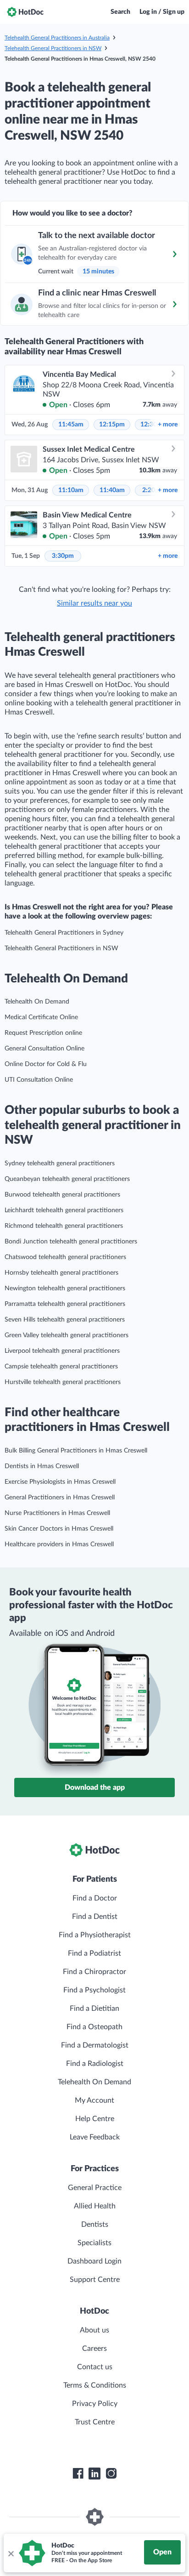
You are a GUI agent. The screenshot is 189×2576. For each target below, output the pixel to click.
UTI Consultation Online (39, 1080)
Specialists (94, 2243)
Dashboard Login (94, 2261)
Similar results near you (94, 603)
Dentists (95, 2224)
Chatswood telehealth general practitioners (65, 1257)
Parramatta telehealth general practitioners (65, 1304)
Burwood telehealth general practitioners (62, 1195)
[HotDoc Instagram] (111, 2474)
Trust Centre (95, 2422)
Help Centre (95, 2119)
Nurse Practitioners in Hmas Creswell (57, 1513)
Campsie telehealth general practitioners (61, 1367)
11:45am (71, 425)
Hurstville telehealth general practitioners (63, 1382)
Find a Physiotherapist (95, 1935)
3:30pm (63, 556)
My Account (94, 2100)
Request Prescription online (43, 1033)
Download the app (95, 1787)
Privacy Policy (95, 2404)
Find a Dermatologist (95, 2045)
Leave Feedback (95, 2137)
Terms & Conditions (95, 2385)
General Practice (95, 2188)
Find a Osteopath (94, 2027)
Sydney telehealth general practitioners (60, 1163)
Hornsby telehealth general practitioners (61, 1273)
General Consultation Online (44, 1049)
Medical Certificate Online (41, 1017)
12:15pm (112, 425)
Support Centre (95, 2280)
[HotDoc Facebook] (78, 2474)
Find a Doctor (95, 1898)
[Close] (11, 2553)
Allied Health (95, 2206)
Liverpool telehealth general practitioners (62, 1351)
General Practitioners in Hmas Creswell (60, 1498)
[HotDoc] (25, 12)
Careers (94, 2349)
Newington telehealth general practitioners (65, 1288)
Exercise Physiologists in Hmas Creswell (60, 1482)
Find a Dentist (95, 1917)
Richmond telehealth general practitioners (64, 1226)
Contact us (95, 2367)
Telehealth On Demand (37, 1002)
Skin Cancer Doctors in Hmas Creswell (59, 1529)
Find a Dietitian (94, 2009)
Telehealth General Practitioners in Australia (57, 38)
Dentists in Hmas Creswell (42, 1466)
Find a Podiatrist (94, 1953)
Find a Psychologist (94, 1990)
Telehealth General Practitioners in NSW (53, 48)
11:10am (71, 490)
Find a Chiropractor (94, 1972)
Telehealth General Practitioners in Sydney (64, 933)
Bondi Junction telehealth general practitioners (71, 1242)
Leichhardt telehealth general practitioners (64, 1210)
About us (94, 2330)
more (168, 425)
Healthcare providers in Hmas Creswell (59, 1544)
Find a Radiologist (95, 2064)
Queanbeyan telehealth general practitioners (67, 1179)
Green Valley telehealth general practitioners (67, 1335)
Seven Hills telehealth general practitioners (65, 1320)
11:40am (112, 490)
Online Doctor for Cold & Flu (46, 1064)
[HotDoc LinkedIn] (94, 2474)
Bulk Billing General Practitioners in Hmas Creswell (76, 1451)
